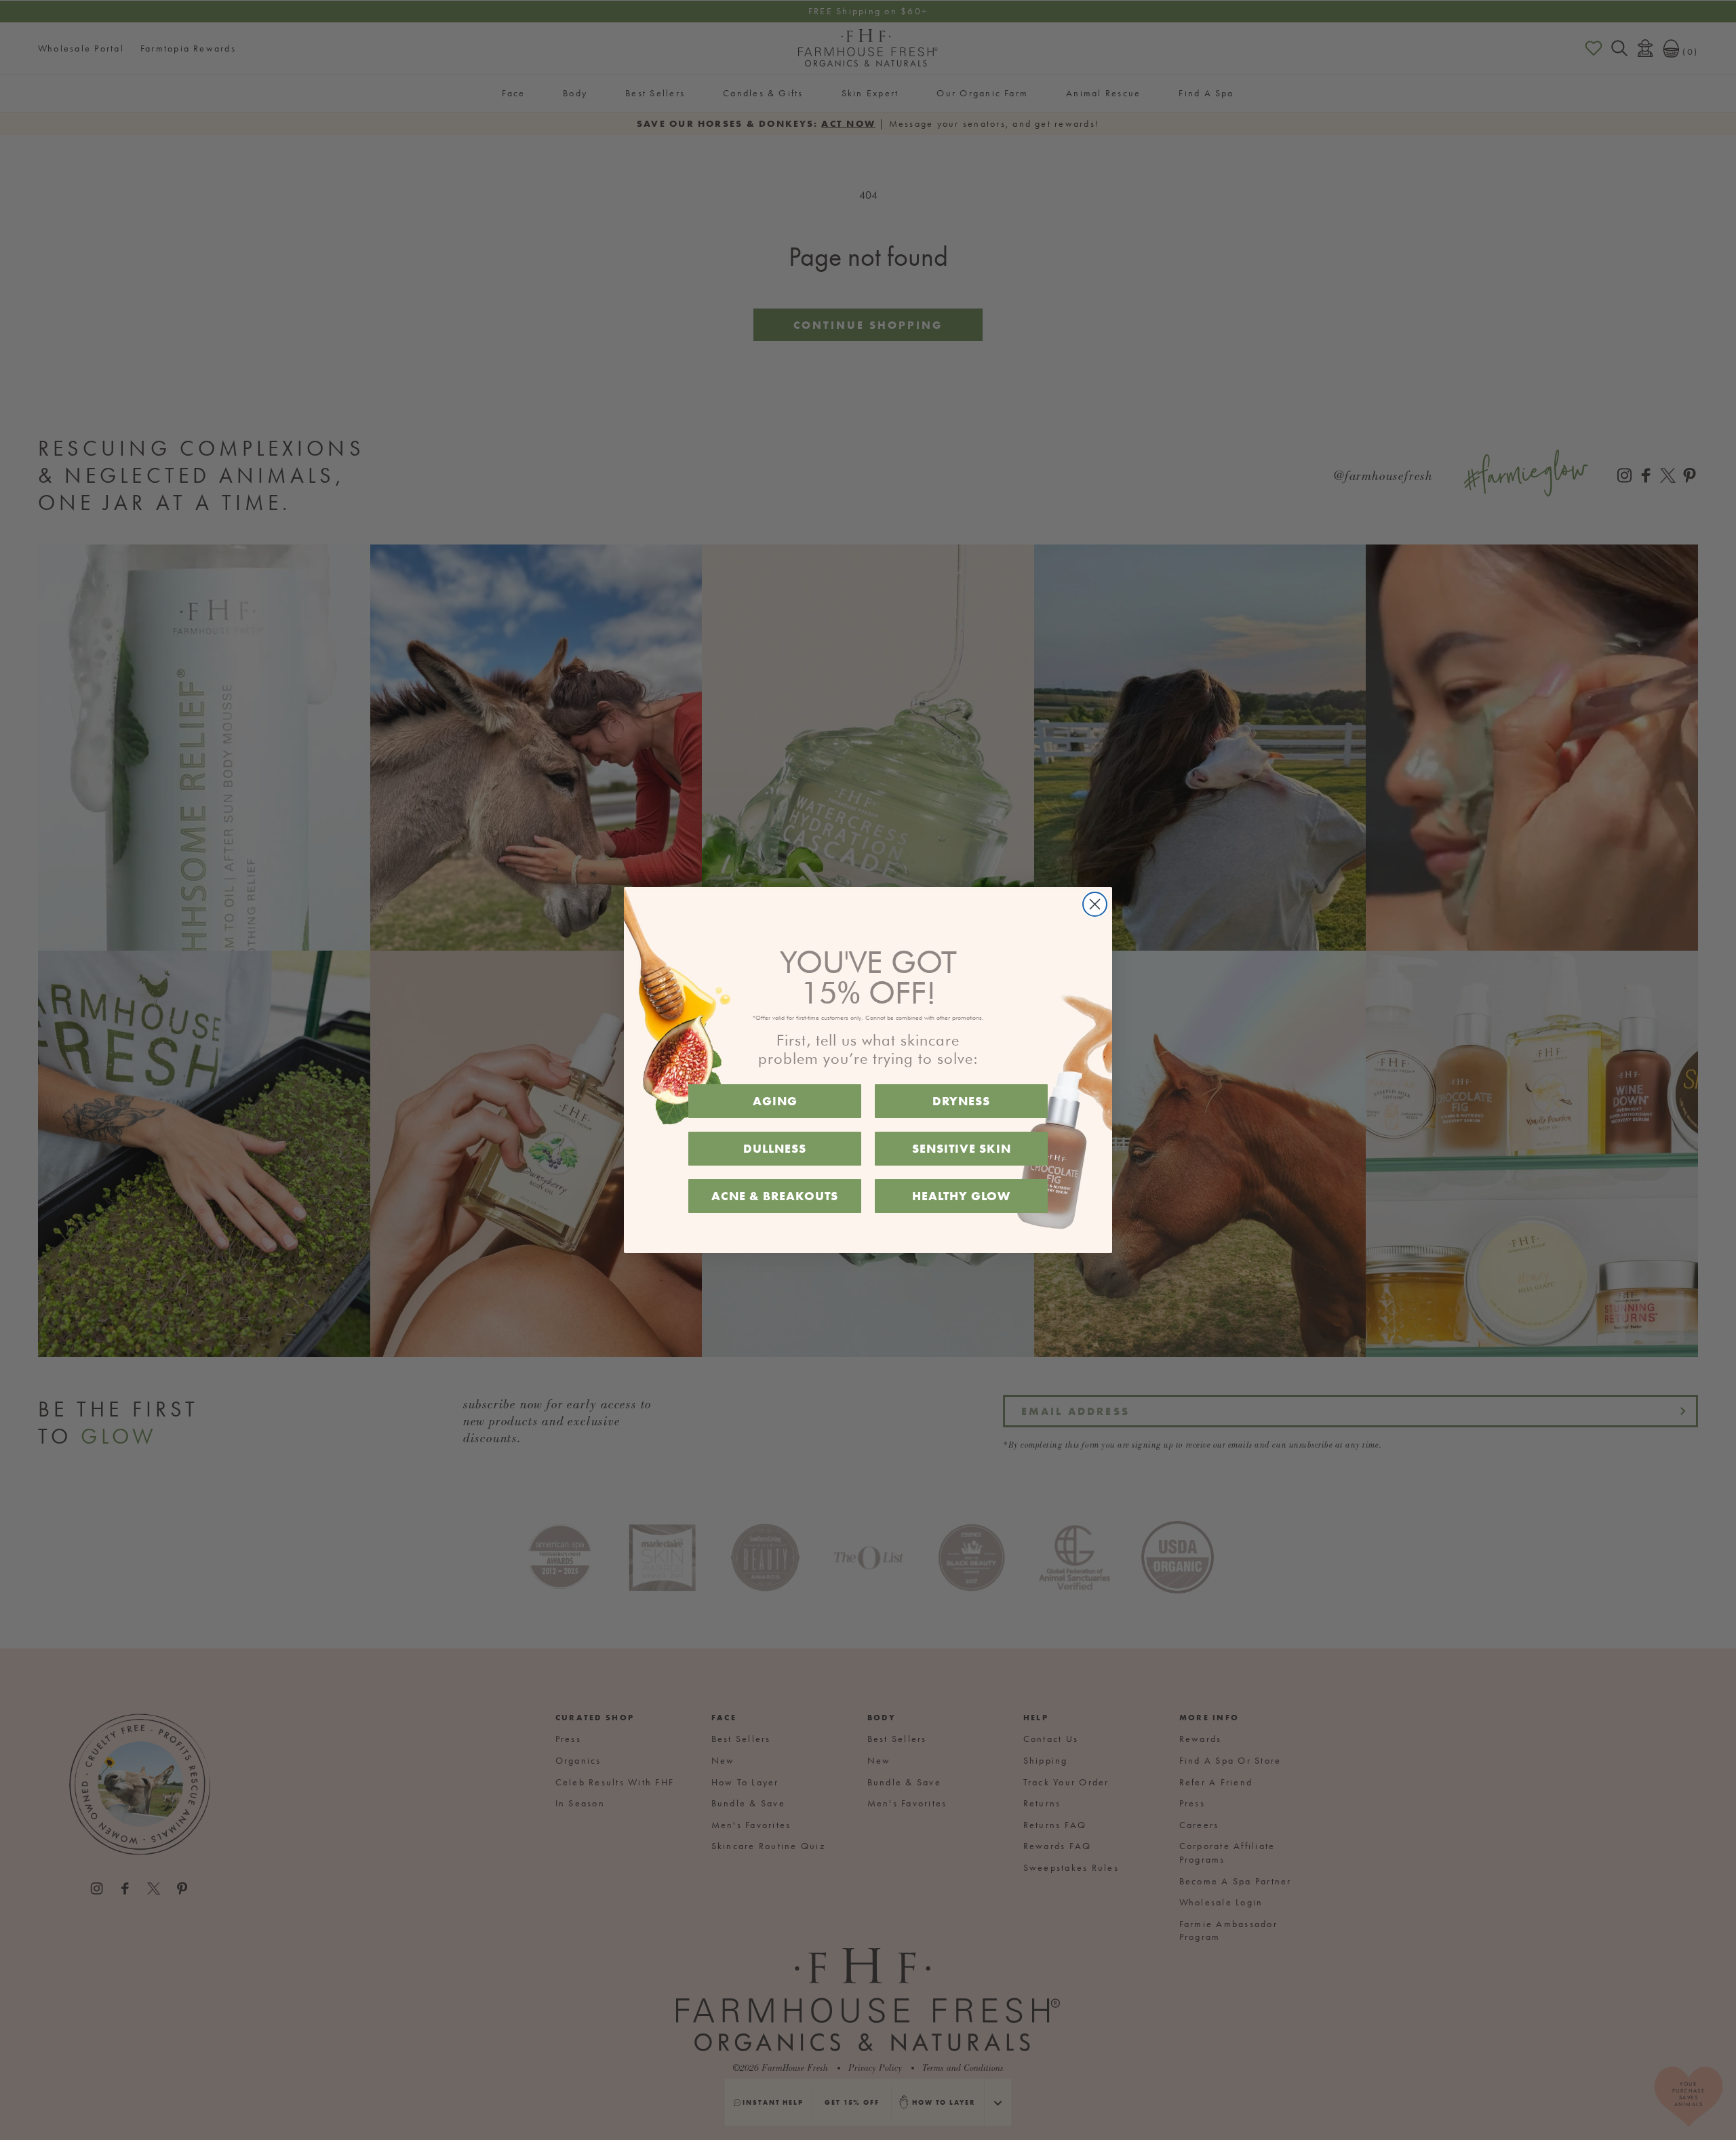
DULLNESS (775, 1148)
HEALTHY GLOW (961, 1196)
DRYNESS (961, 1101)
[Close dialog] (1095, 904)
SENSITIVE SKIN (962, 1148)
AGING (775, 1101)
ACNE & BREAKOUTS (775, 1196)
